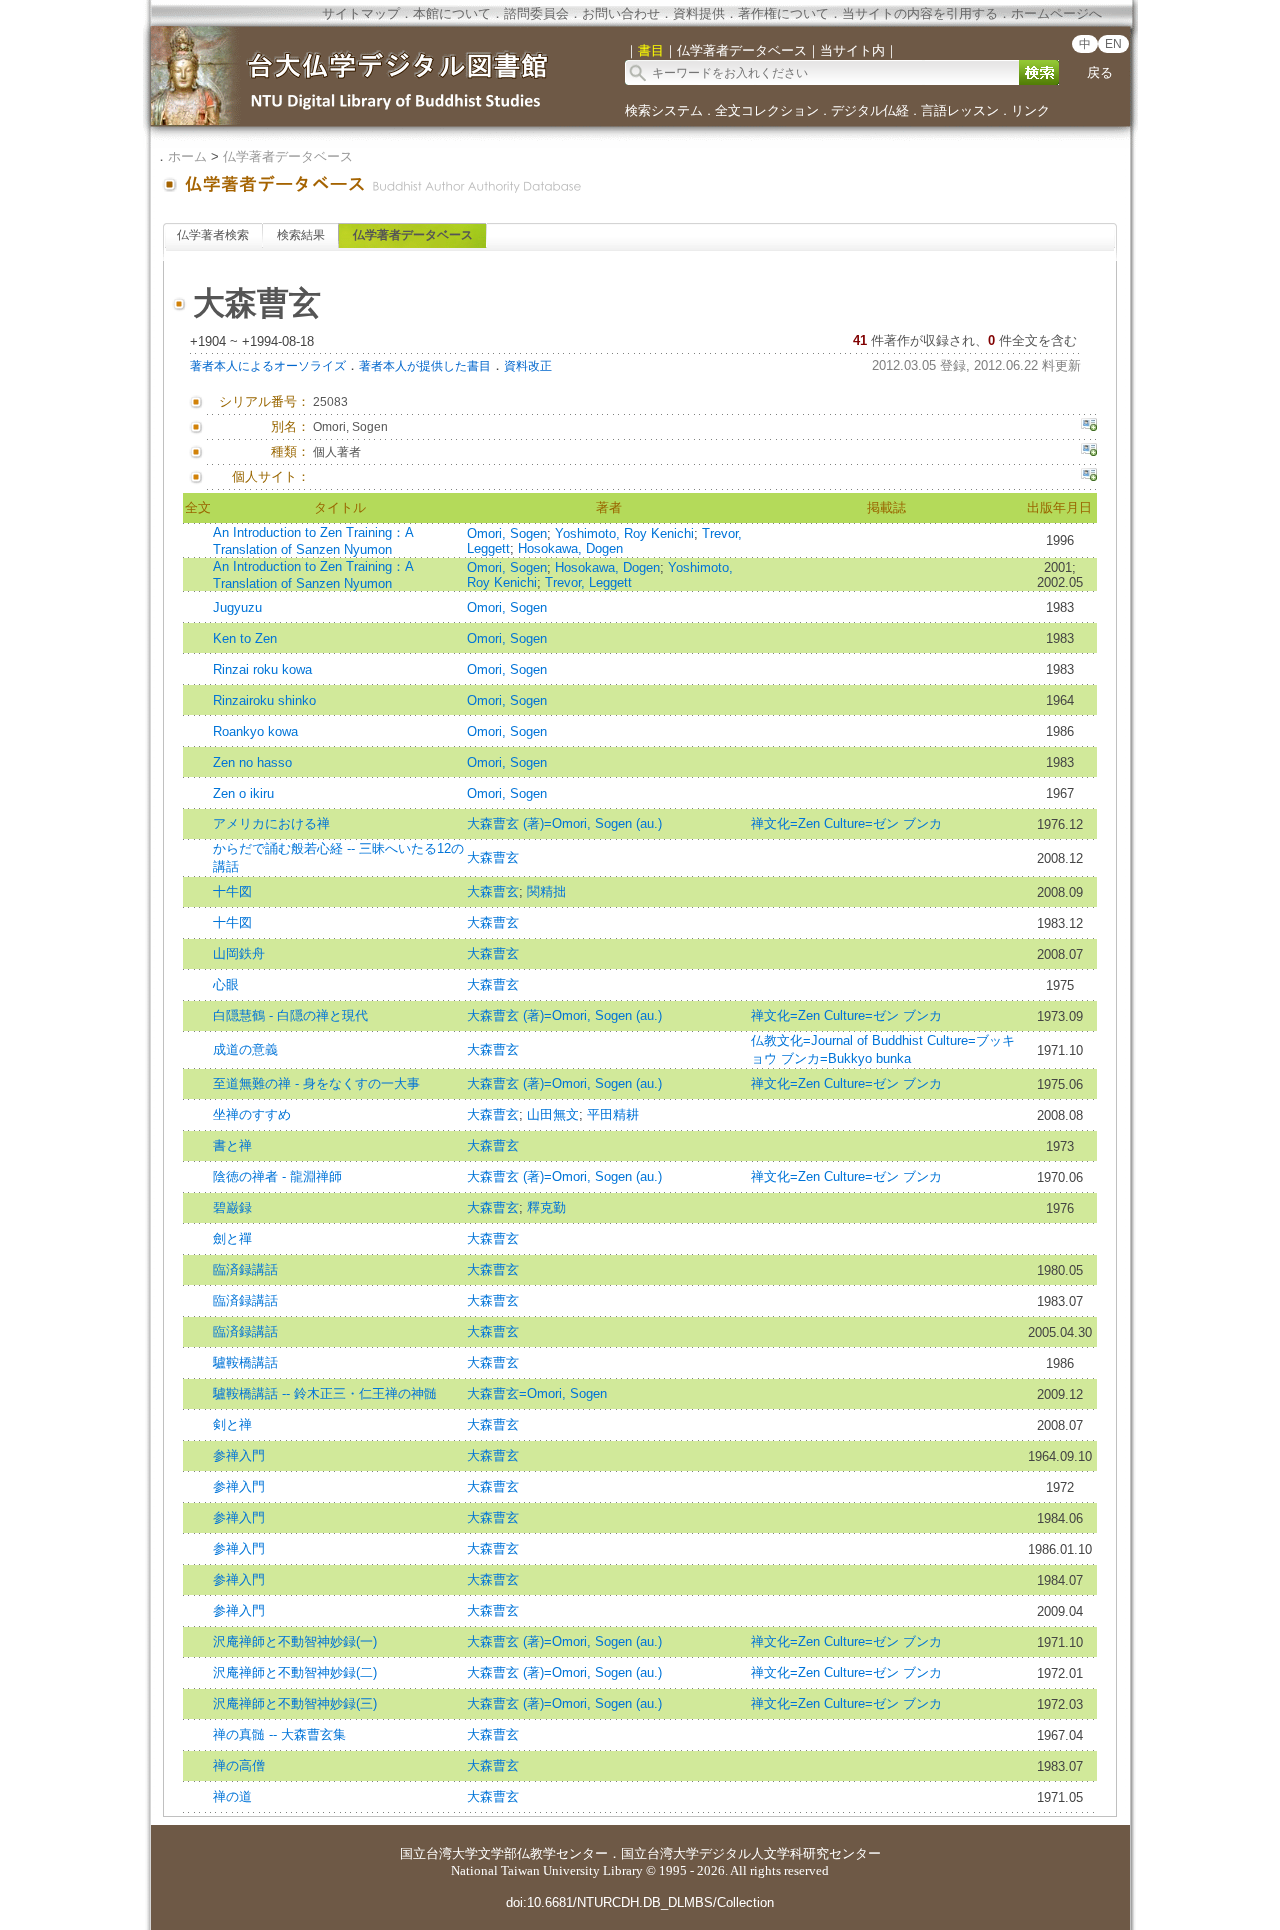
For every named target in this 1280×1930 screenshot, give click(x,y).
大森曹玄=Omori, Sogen (537, 1393)
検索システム (664, 110)
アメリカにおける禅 (271, 823)
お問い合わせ (621, 13)
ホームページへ (1056, 13)
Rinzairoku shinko (264, 700)
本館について (452, 13)
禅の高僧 (239, 1765)
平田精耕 (613, 1114)
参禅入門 (239, 1455)
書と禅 (232, 1145)
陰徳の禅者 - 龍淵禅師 (277, 1176)
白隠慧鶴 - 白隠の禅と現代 (290, 1015)
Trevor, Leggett (588, 582)
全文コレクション (767, 110)
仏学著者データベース (288, 156)
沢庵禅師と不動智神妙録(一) (295, 1641)
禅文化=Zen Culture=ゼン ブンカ (846, 823)
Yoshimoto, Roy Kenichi (624, 533)
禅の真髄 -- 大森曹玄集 (279, 1734)
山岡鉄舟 (239, 953)
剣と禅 (232, 1424)
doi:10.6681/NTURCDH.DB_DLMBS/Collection (640, 1902)
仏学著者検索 (213, 235)
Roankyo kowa (255, 731)
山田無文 (553, 1114)
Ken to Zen (245, 638)
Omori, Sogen (507, 533)
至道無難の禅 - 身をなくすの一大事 (316, 1083)
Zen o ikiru (243, 793)
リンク (1030, 110)
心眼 (226, 984)
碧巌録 (232, 1207)
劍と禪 (232, 1238)
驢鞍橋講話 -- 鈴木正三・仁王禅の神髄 (325, 1393)
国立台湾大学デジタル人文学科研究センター (751, 1853)
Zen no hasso (252, 762)
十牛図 (232, 891)
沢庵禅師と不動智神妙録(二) (295, 1672)
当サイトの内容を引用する (920, 13)
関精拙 (546, 891)
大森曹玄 (493, 857)
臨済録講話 (245, 1269)
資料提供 (699, 13)
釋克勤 (546, 1207)
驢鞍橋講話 (245, 1362)
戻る (1100, 72)
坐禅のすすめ (252, 1114)
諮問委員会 (536, 13)
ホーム (187, 156)
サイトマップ (361, 13)
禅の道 (232, 1796)
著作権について (783, 13)
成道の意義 (245, 1049)
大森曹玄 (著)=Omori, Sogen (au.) (564, 823)
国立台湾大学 (439, 1853)
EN (1113, 44)
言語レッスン (960, 110)
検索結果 (301, 235)
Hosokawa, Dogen (570, 548)
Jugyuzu (237, 607)
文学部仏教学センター (543, 1853)
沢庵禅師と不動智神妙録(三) (295, 1703)
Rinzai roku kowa (262, 669)
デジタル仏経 (870, 110)
